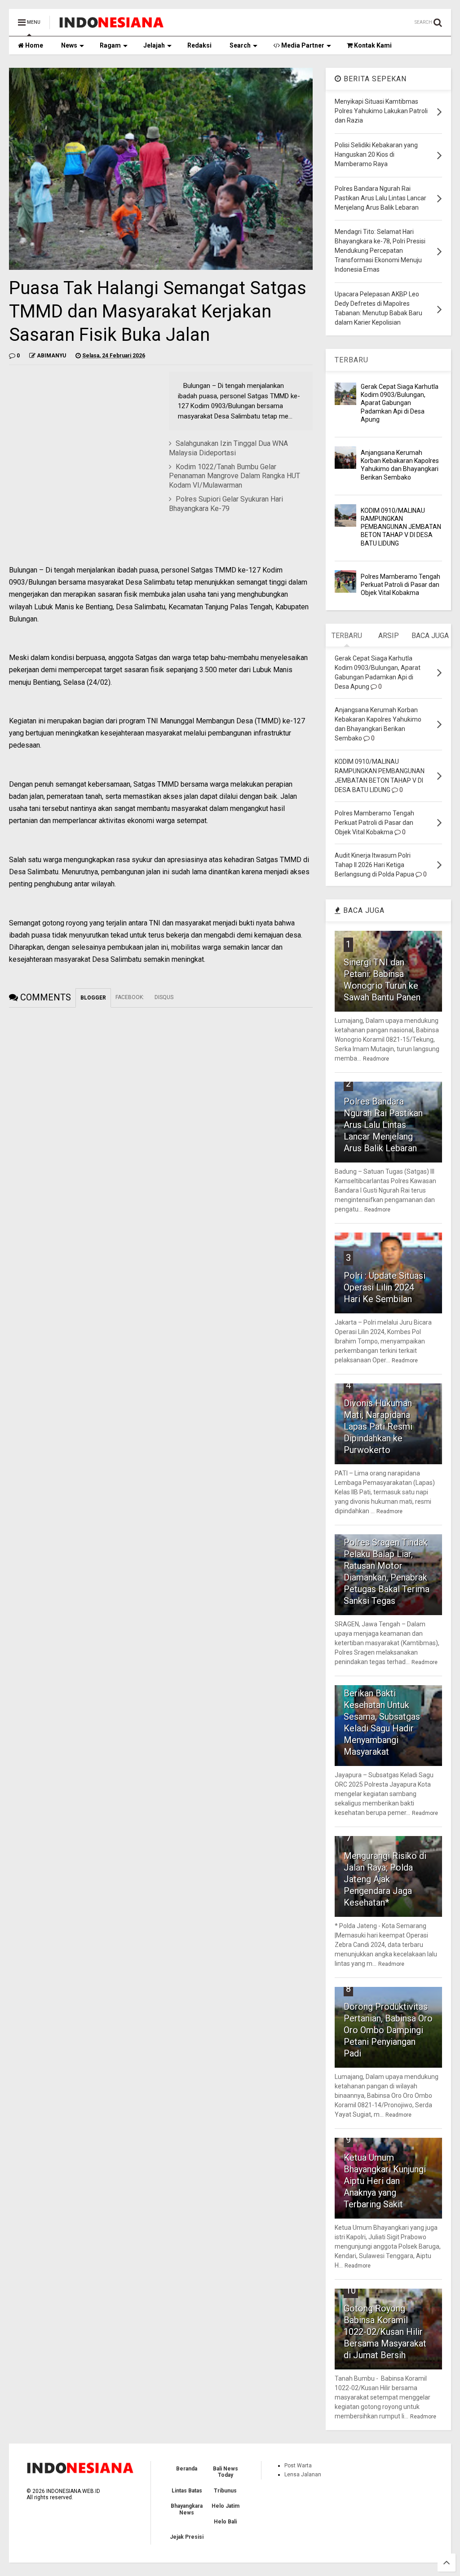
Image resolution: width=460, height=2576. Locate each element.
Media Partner (302, 45)
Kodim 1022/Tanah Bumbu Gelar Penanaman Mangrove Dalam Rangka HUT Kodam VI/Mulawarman (234, 476)
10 (351, 2290)
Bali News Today (226, 2472)
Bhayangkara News (187, 2509)
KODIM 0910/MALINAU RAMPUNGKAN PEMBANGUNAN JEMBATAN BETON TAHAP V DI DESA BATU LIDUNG (401, 527)
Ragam (110, 45)
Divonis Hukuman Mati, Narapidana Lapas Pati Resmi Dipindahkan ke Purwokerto (378, 1427)
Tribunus (225, 2491)
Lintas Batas (187, 2491)
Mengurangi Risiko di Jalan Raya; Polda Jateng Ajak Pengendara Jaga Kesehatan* (385, 1879)
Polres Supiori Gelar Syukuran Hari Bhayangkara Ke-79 (226, 504)
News (69, 45)
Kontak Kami (372, 45)
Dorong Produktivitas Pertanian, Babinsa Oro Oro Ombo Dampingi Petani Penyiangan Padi (388, 2030)
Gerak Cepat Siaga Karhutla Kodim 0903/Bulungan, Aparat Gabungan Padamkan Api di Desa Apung (400, 403)
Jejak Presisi (187, 2537)
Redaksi (199, 45)
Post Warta (298, 2466)
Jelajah (154, 45)
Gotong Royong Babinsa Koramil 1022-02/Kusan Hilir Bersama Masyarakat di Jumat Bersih (385, 2332)
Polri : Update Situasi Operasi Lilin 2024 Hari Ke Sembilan (385, 1287)
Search (240, 45)
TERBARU (352, 360)
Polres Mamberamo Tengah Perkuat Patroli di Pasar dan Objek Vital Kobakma (400, 585)
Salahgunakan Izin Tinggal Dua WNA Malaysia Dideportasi (228, 448)
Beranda (187, 2469)
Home (33, 45)
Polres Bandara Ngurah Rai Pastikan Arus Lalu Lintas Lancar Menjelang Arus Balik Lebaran (383, 1125)
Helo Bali (225, 2522)
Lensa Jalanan (303, 2475)
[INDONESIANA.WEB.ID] (111, 25)
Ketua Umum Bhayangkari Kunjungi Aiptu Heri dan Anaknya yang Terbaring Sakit (385, 2181)
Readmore (376, 1059)
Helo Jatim (226, 2506)
